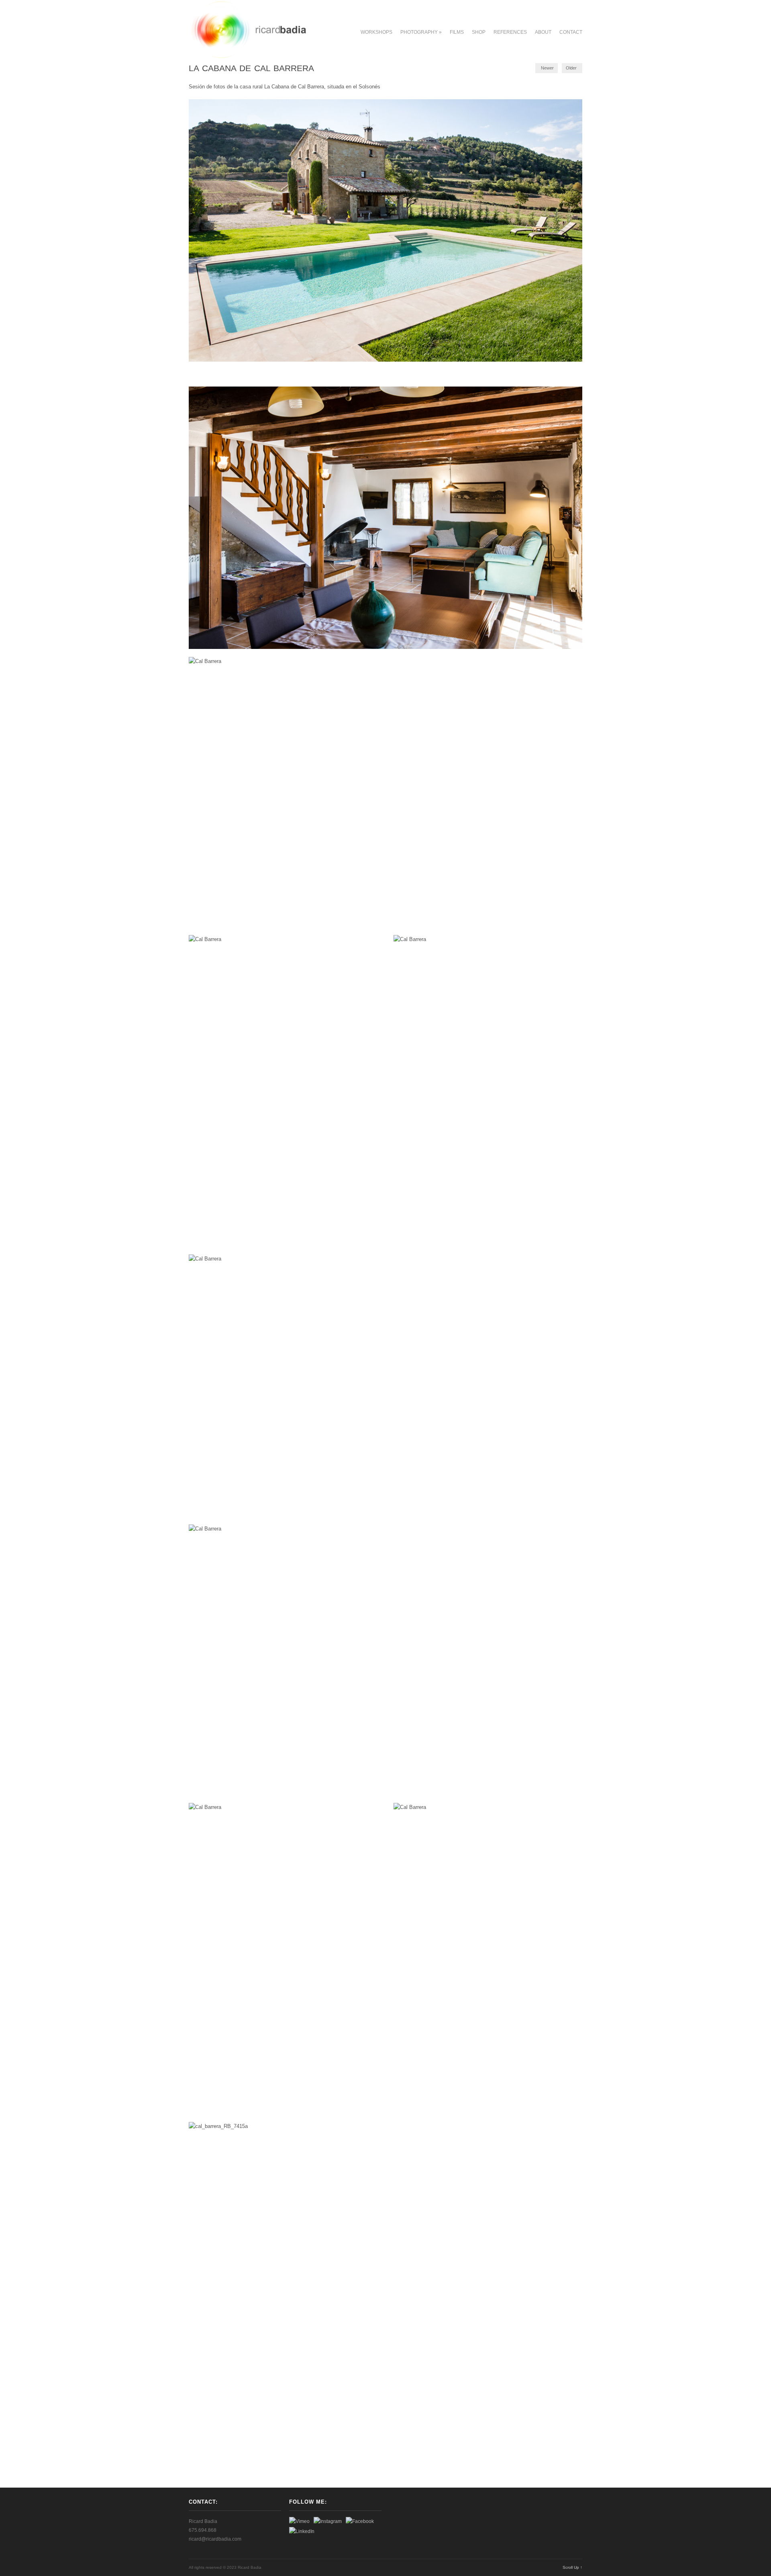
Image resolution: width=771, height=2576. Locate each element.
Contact (571, 32)
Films (457, 32)
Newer (547, 68)
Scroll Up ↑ (572, 2567)
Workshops (376, 32)
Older (571, 68)
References (510, 32)
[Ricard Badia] (248, 57)
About (543, 32)
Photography (421, 32)
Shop (479, 32)
